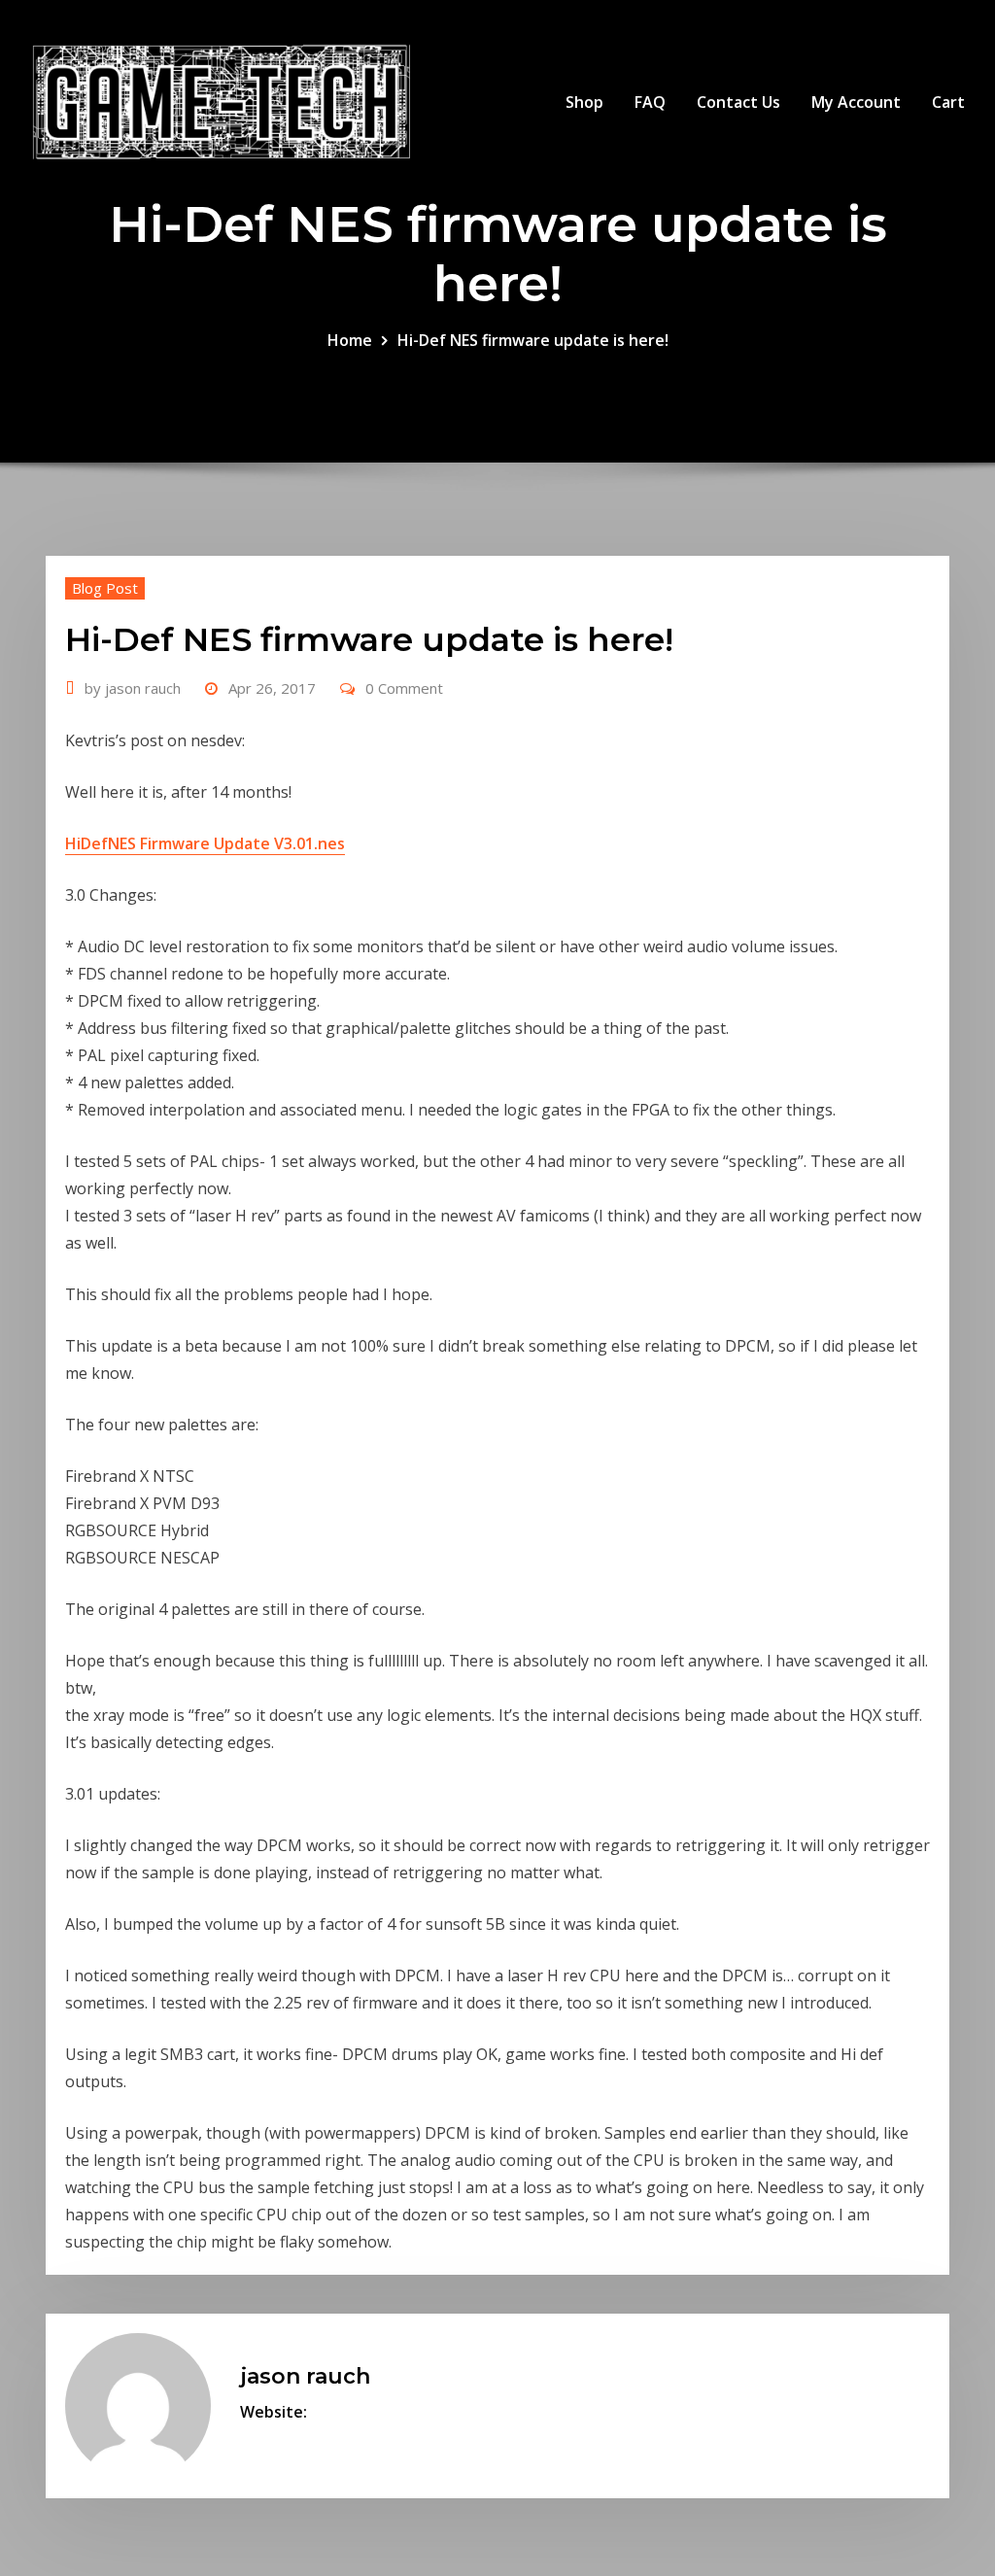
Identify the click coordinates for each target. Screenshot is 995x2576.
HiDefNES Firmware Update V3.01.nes (205, 843)
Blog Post (105, 588)
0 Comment (404, 688)
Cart (948, 102)
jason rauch (133, 688)
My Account (856, 102)
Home (350, 340)
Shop (584, 102)
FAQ (650, 102)
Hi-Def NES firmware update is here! (533, 340)
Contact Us (738, 102)
